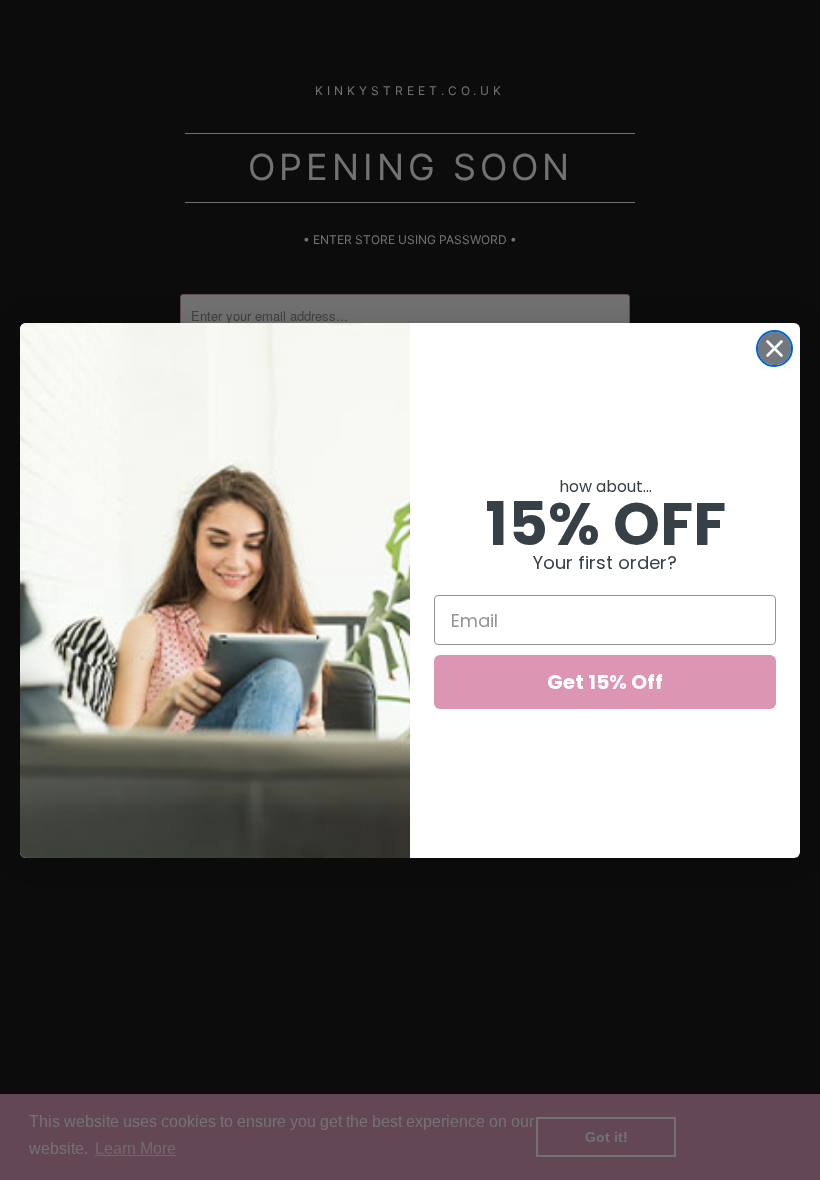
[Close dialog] (774, 348)
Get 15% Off (605, 682)
